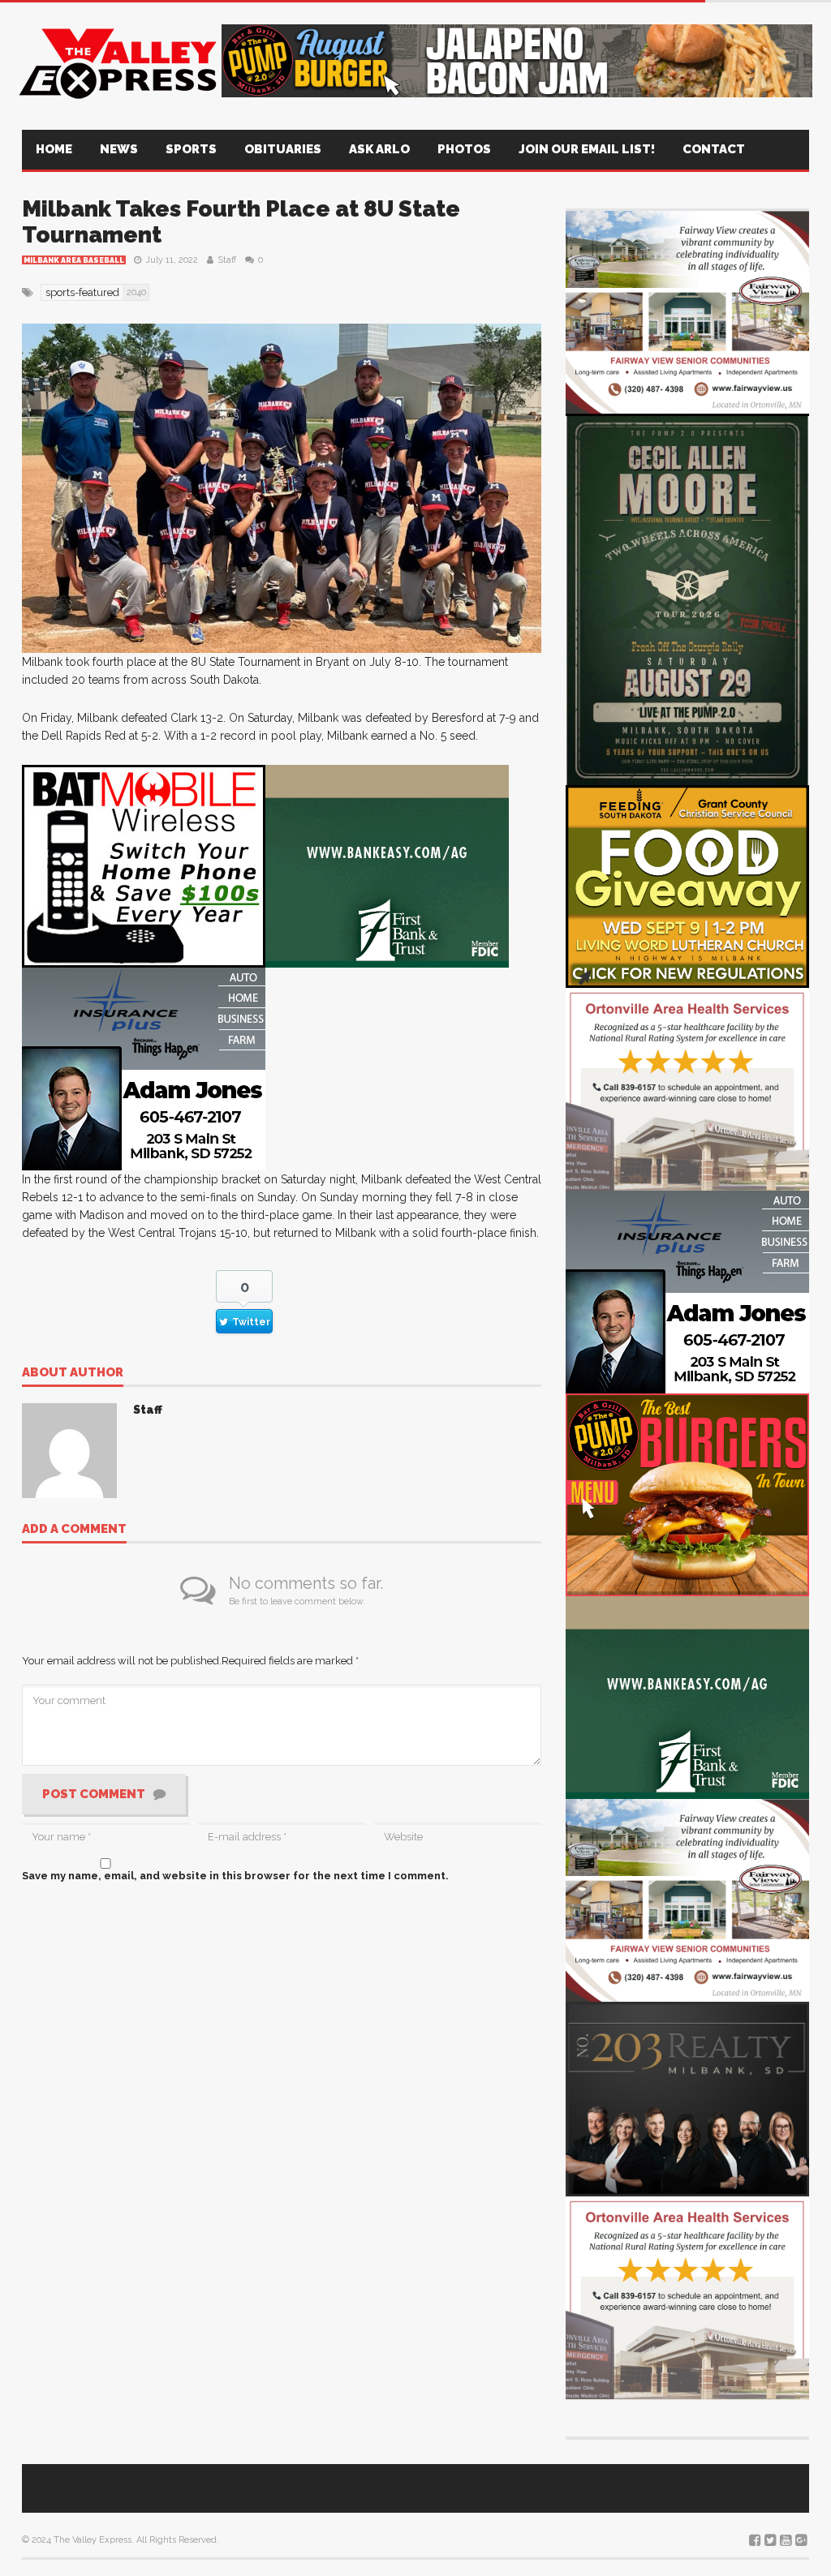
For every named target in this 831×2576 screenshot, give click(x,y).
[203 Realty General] (687, 2098)
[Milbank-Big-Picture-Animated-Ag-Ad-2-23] (387, 866)
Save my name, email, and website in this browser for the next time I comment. (235, 1876)
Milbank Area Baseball (74, 260)
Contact (714, 149)
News (119, 149)
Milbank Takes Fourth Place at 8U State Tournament (241, 222)
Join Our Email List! (587, 149)
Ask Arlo (379, 149)
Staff (227, 260)
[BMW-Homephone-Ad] (144, 866)
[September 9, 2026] (687, 885)
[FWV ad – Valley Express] (687, 311)
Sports (191, 149)
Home (54, 149)
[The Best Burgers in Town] (687, 1494)
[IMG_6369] (687, 598)
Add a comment (74, 1530)
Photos (464, 149)
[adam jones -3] (144, 1069)
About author (73, 1373)
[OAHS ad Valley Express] (687, 1088)
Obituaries (283, 149)
